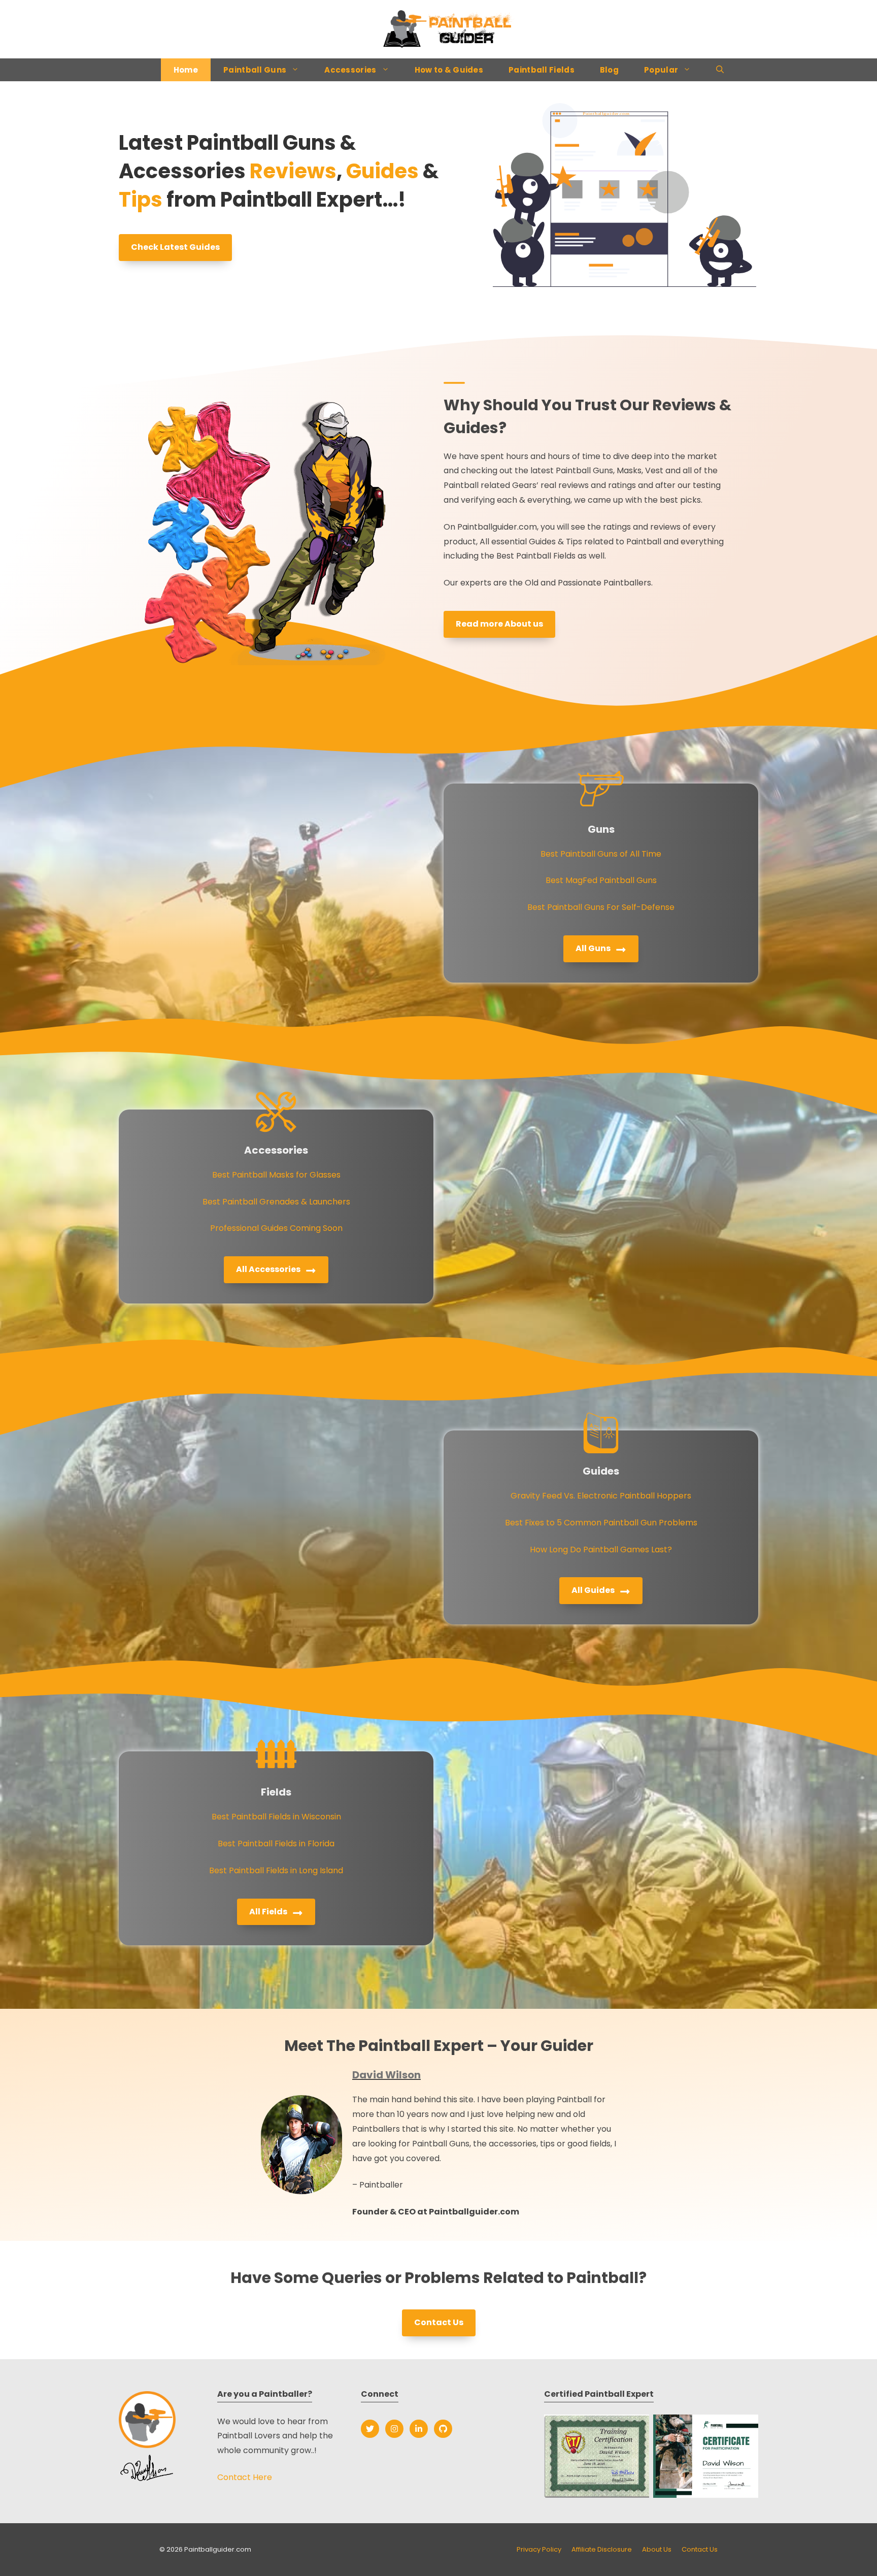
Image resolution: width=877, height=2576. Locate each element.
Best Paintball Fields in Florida (276, 1844)
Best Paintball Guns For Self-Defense (601, 907)
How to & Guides (449, 70)
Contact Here (245, 2477)
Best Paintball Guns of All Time (601, 854)
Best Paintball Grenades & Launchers (276, 1202)
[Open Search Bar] (720, 70)
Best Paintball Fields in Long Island (276, 1870)
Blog (609, 70)
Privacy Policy (539, 2549)
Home (186, 70)
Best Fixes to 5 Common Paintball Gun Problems (601, 1523)
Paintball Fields (542, 70)
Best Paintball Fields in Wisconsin (276, 1817)
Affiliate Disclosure (602, 2549)
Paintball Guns (255, 70)
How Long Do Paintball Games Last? (601, 1550)
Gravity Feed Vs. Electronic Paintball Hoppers (601, 1496)
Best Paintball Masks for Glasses (276, 1175)
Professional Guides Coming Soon (276, 1228)
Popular (661, 70)
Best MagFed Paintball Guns (601, 880)
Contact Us (700, 2549)
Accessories (350, 70)
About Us (657, 2549)
